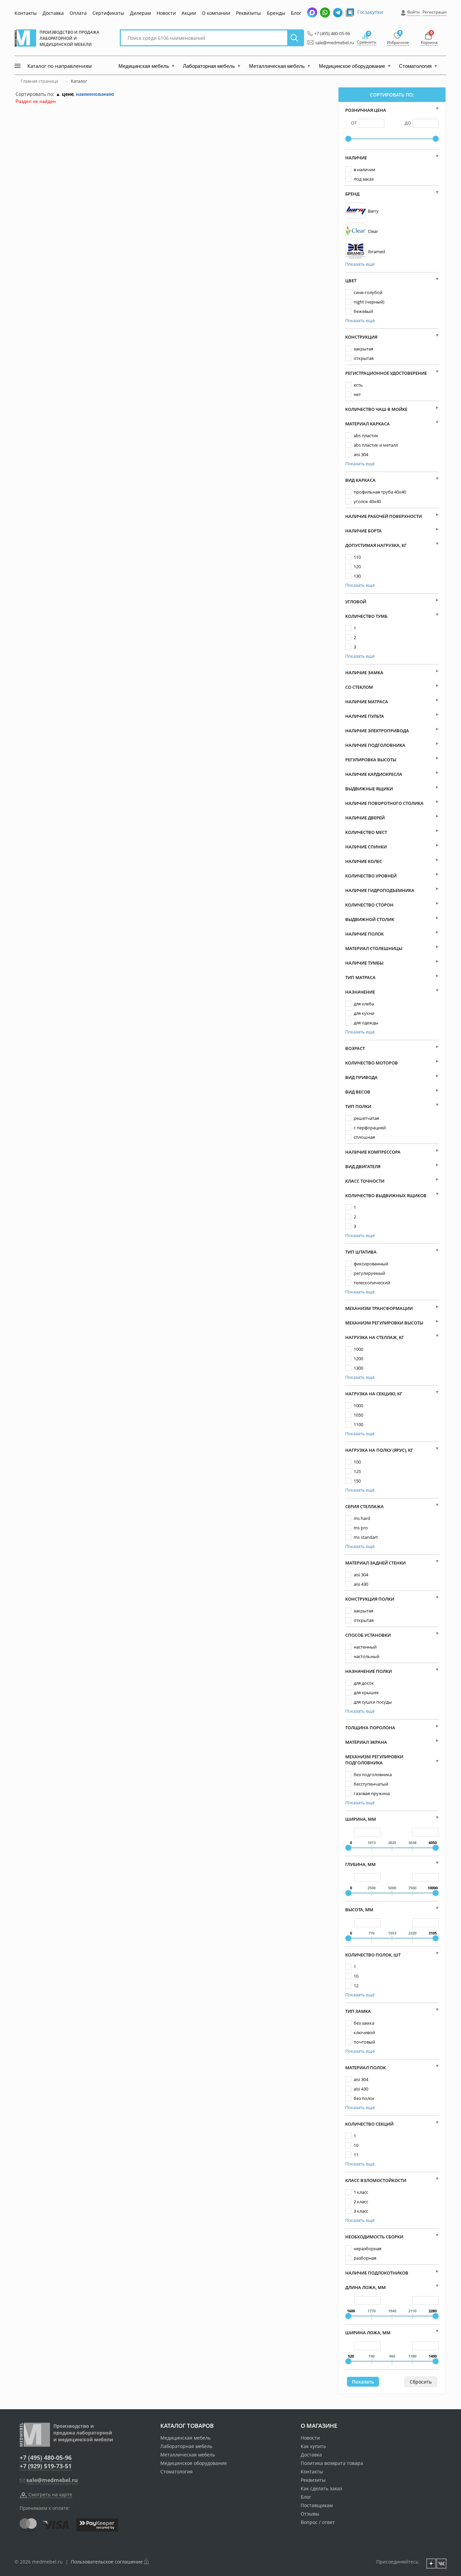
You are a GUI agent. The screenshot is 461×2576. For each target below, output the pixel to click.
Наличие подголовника (375, 745)
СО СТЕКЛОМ (359, 687)
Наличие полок (364, 934)
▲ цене (65, 94)
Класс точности (365, 1181)
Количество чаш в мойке (376, 409)
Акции (189, 13)
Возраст (355, 1048)
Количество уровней (371, 876)
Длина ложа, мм (365, 2287)
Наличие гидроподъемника (380, 890)
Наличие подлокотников (377, 2273)
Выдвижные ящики (369, 789)
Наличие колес (364, 861)
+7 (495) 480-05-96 (330, 33)
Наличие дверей (365, 818)
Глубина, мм (360, 1864)
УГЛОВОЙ (356, 602)
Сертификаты (108, 13)
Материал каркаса (368, 424)
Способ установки (368, 1635)
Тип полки (358, 1106)
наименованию (95, 94)
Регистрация (435, 12)
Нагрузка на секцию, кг (374, 1394)
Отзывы (310, 2514)
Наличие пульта (365, 716)
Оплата (78, 13)
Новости (166, 13)
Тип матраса (360, 977)
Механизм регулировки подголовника (374, 1760)
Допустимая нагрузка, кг (376, 545)
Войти (414, 12)
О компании (216, 13)
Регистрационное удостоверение (386, 373)
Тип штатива (361, 1252)
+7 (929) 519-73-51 (46, 2466)
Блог (296, 13)
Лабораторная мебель (186, 2446)
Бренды (276, 13)
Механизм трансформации (379, 1308)
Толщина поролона (370, 1728)
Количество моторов (372, 1063)
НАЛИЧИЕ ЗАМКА (364, 673)
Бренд (352, 194)
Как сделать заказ (321, 2488)
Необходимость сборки (374, 2237)
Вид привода (361, 1077)
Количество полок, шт (373, 1955)
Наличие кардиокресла (374, 774)
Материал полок (365, 2068)
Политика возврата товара (332, 2463)
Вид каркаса (360, 480)
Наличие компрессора (373, 1152)
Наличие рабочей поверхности (384, 516)
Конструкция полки (370, 1599)
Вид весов (358, 1092)
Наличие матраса (367, 702)
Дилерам (140, 13)
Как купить (313, 2446)
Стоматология (177, 2472)
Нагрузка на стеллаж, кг (375, 1337)
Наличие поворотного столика (384, 803)
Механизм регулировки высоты (384, 1323)
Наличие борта (363, 531)
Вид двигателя (363, 1166)
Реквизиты (248, 13)
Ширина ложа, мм (368, 2333)
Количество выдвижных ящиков (386, 1195)
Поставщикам (317, 2505)
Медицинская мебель (185, 2438)
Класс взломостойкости (376, 2180)
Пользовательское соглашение (107, 2562)
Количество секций (369, 2124)
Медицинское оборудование (194, 2463)
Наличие (356, 158)
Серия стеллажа (364, 1506)
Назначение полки (369, 1671)
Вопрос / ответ (318, 2522)
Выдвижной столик (370, 919)
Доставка (53, 13)
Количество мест (366, 832)
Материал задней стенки (375, 1563)
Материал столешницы (374, 948)
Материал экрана (366, 1742)
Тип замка (358, 2011)
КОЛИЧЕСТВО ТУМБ (366, 616)
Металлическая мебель (188, 2455)
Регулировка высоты (371, 760)
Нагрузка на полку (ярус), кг (379, 1450)
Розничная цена (366, 110)
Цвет (351, 281)
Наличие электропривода (377, 731)
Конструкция (361, 337)
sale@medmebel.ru (331, 43)
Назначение (360, 992)
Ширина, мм (361, 1819)
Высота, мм (359, 1910)
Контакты (26, 13)
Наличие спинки (366, 847)
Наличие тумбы (364, 963)
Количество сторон (369, 905)
